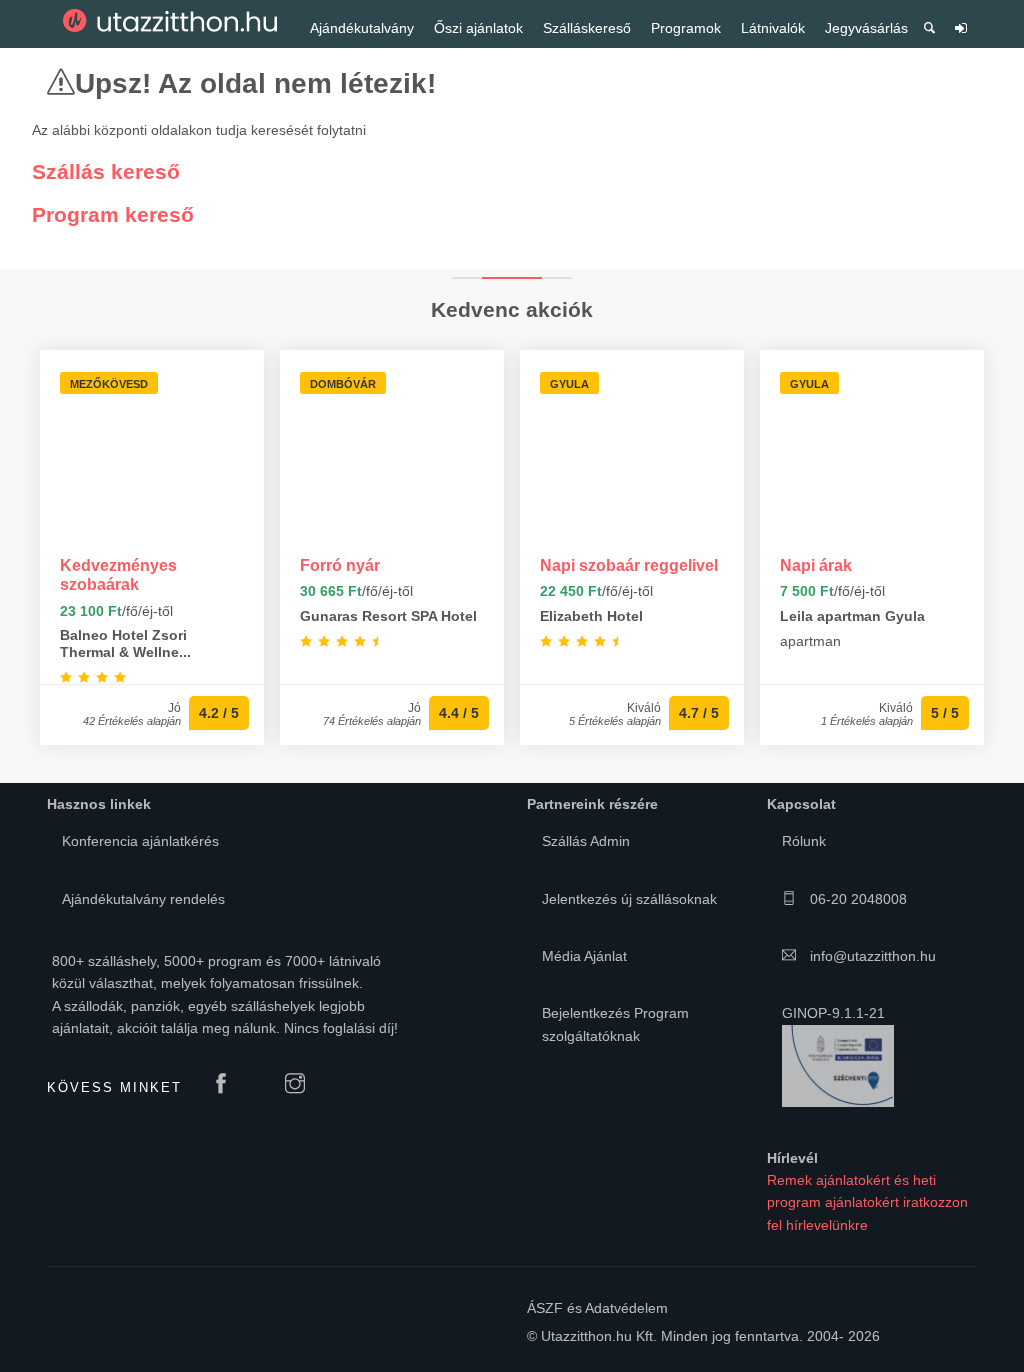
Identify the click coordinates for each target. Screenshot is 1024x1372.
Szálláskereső (587, 28)
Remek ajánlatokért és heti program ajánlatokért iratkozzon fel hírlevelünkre (867, 1202)
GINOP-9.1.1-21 (833, 1013)
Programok (686, 28)
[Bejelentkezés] (961, 35)
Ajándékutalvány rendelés (143, 899)
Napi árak (816, 565)
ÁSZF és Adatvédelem (597, 1308)
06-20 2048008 (856, 899)
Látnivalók (773, 28)
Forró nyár (340, 565)
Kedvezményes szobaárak (118, 575)
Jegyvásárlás (866, 28)
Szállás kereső (106, 171)
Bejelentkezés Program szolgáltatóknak (615, 1024)
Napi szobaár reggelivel (629, 565)
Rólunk (804, 841)
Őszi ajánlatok (478, 28)
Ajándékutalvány (362, 28)
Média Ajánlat (584, 956)
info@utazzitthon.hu (871, 956)
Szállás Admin (586, 841)
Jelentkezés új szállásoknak (629, 899)
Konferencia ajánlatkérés (140, 841)
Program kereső (113, 214)
